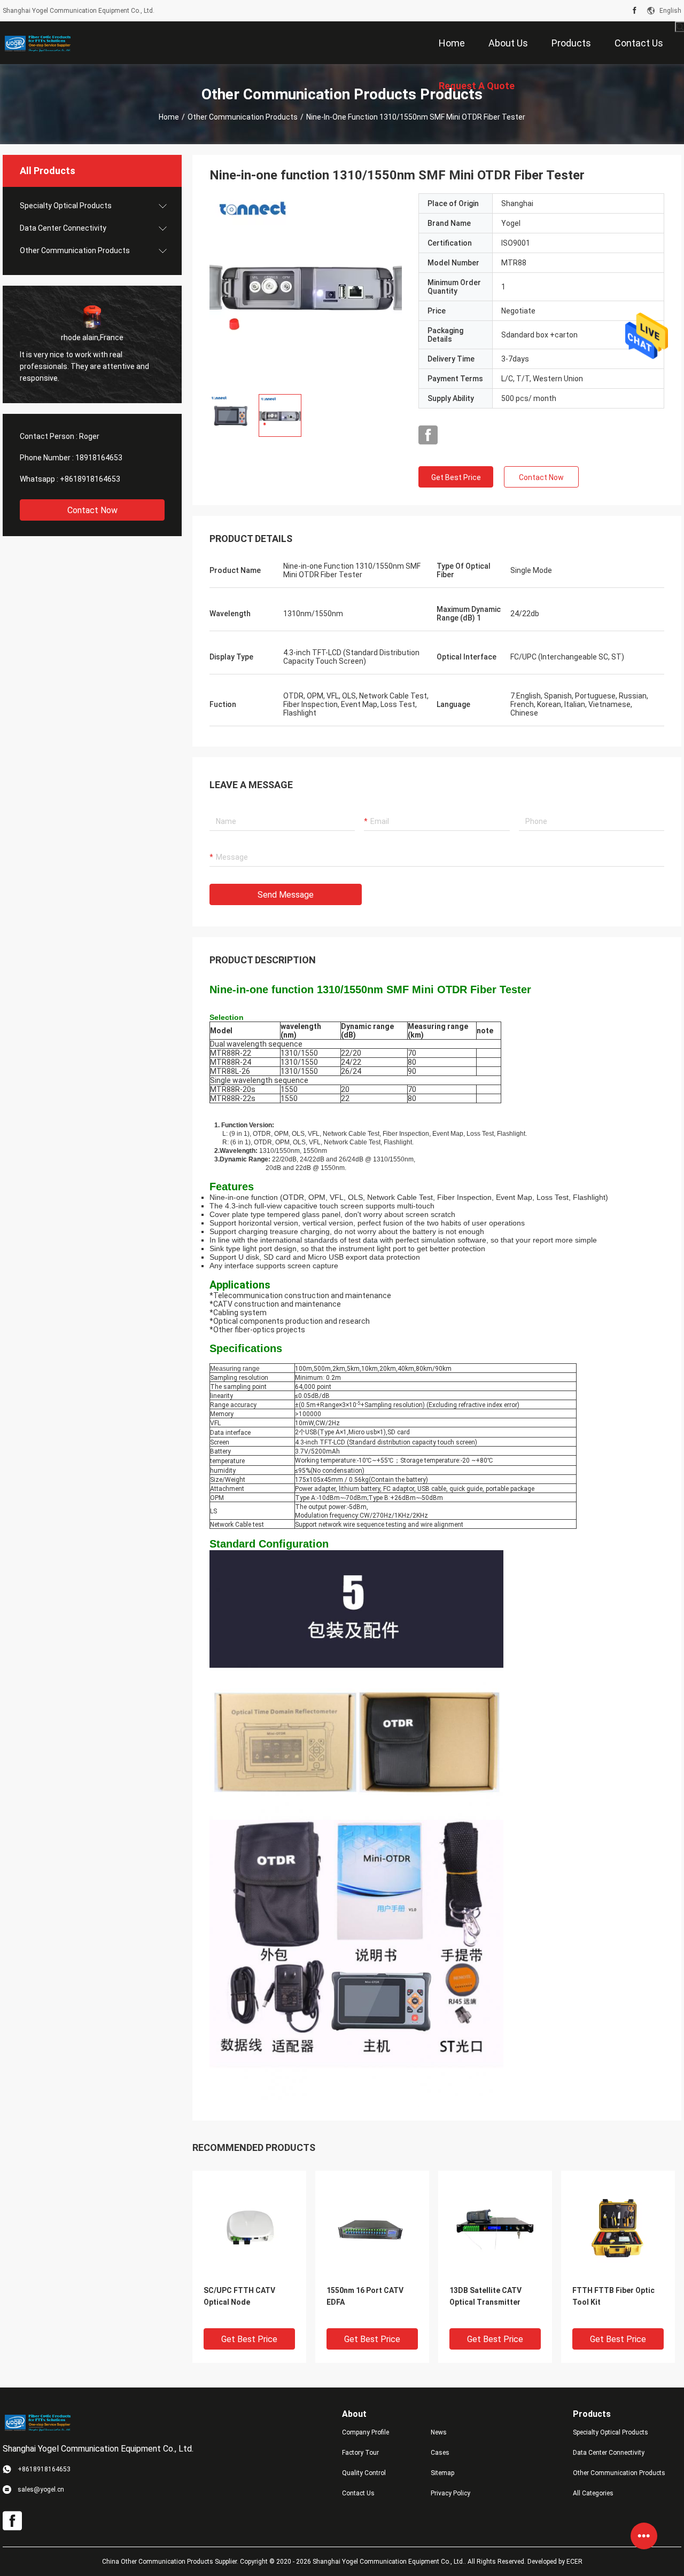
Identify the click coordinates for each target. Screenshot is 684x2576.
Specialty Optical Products (66, 206)
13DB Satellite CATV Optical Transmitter (485, 2296)
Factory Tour (360, 2453)
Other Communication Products (243, 117)
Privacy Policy (450, 2493)
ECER (574, 2562)
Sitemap (442, 2473)
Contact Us (358, 2493)
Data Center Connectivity (63, 228)
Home (169, 117)
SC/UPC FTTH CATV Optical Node (239, 2296)
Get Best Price (456, 477)
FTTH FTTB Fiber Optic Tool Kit (613, 2296)
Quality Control (364, 2473)
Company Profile (366, 2432)
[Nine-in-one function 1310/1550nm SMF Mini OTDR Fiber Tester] (306, 289)
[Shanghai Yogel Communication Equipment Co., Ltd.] (37, 43)
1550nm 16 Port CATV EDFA (365, 2296)
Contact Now (92, 510)
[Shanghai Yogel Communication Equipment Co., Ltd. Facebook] (635, 11)
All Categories (593, 2493)
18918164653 (99, 458)
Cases (440, 2453)
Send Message (286, 895)
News (439, 2432)
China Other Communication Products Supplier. (171, 2562)
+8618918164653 (90, 479)
